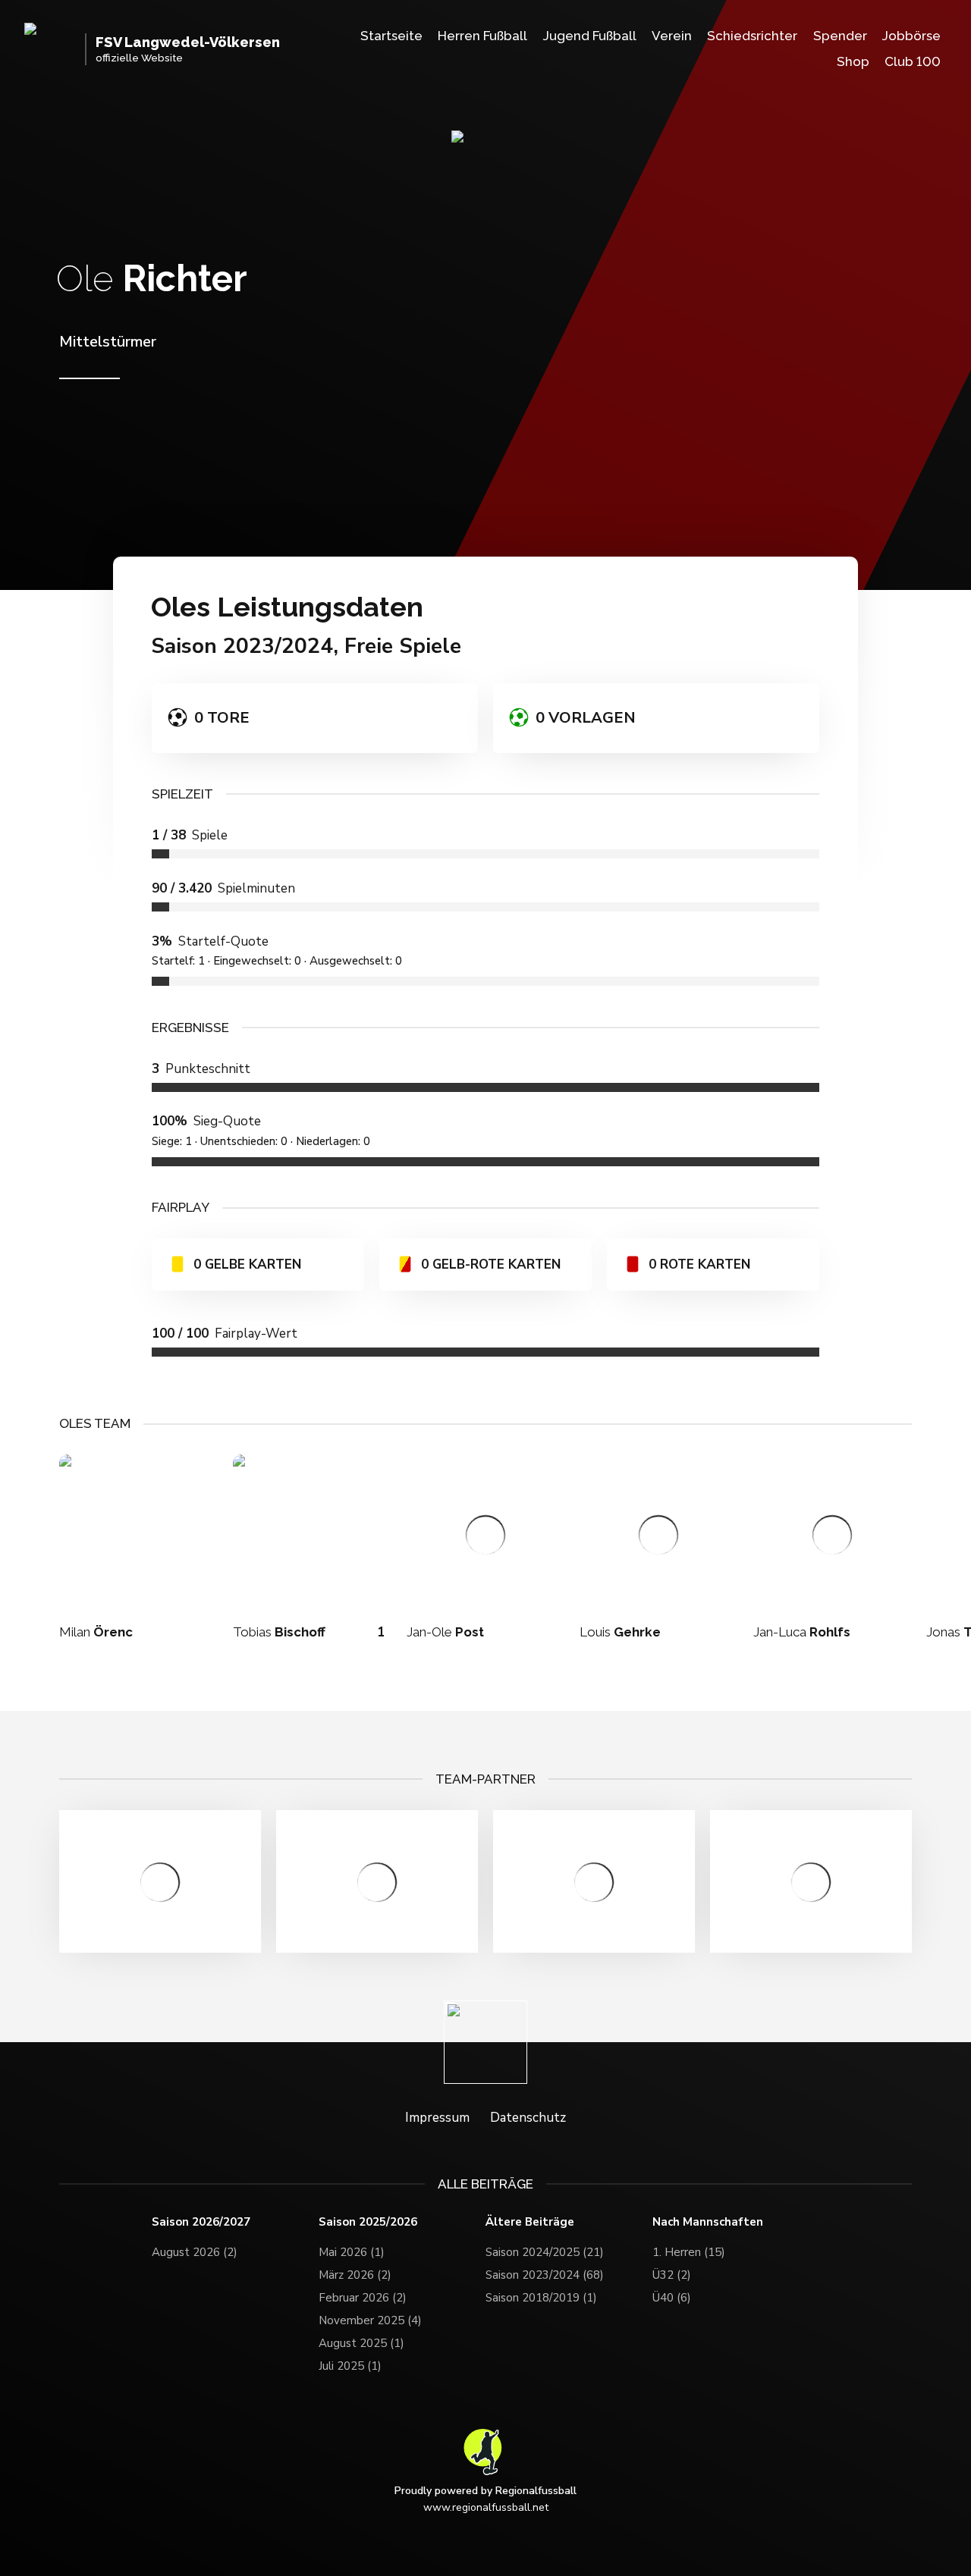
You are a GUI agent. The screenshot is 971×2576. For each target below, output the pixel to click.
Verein (672, 36)
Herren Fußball (482, 36)
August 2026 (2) (195, 2252)
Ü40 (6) (672, 2298)
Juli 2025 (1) (350, 2366)
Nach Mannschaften (708, 2222)
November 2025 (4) (370, 2320)
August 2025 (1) (361, 2343)
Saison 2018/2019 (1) (541, 2298)
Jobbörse (911, 36)
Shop (853, 61)
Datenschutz (528, 2118)
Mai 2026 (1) (352, 2252)
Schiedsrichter (752, 36)
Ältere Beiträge (530, 2222)
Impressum (437, 2118)
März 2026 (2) (355, 2275)
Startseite (391, 36)
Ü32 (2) (672, 2275)
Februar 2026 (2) (363, 2298)
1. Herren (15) (689, 2252)
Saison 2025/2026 (368, 2222)
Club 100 (913, 61)
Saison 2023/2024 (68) (545, 2275)
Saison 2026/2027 (201, 2222)
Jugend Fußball (590, 36)
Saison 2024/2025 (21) (545, 2252)
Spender (840, 36)
